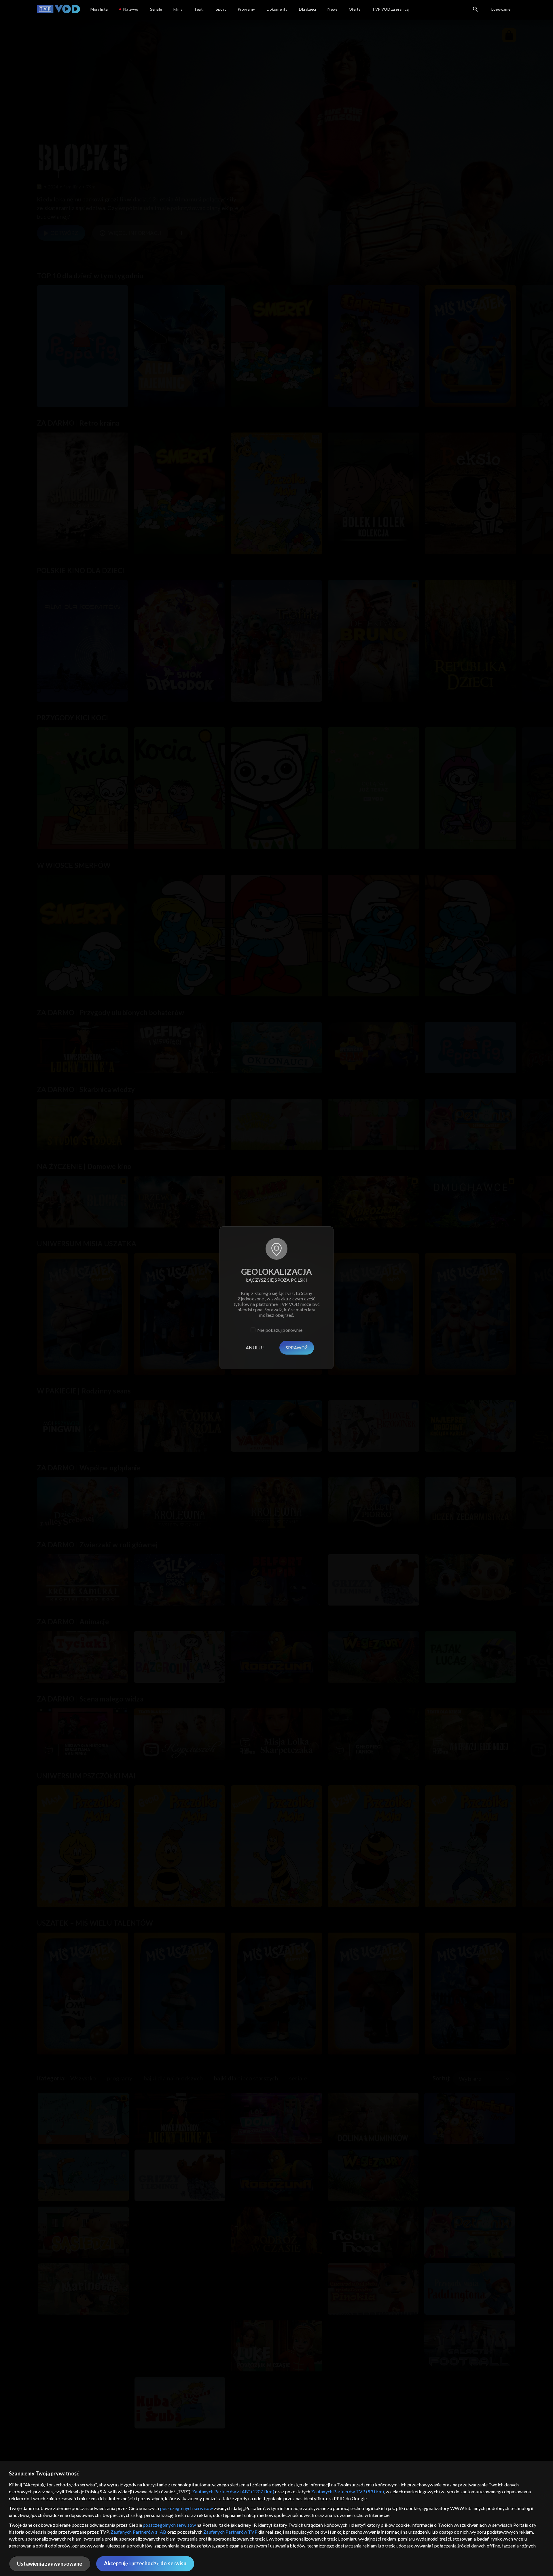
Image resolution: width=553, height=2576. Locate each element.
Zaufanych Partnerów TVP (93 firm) (347, 2491)
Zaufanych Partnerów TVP (230, 2532)
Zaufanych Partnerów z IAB (139, 2532)
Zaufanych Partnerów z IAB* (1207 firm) (233, 2491)
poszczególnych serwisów (187, 2508)
